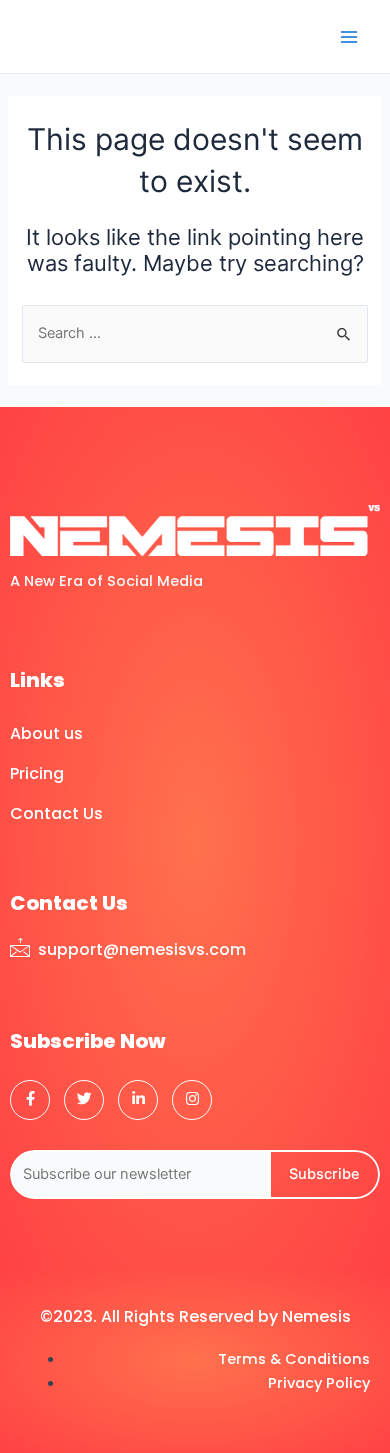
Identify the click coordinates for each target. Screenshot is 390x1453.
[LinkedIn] (138, 1100)
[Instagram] (192, 1100)
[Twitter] (84, 1100)
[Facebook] (30, 1100)
